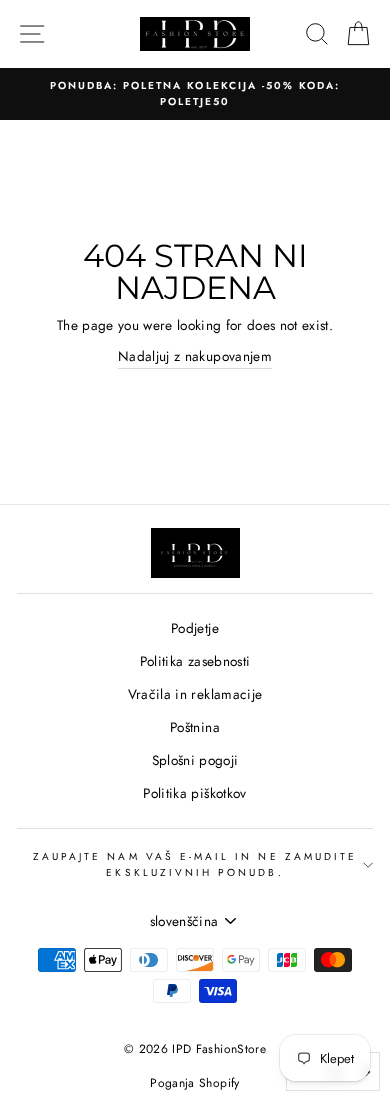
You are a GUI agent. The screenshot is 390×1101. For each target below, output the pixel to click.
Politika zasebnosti (195, 661)
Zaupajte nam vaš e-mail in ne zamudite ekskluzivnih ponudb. (195, 864)
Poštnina (195, 727)
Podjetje (195, 628)
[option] (195, 94)
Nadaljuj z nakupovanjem (195, 356)
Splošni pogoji (195, 760)
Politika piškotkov (194, 793)
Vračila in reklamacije (195, 694)
